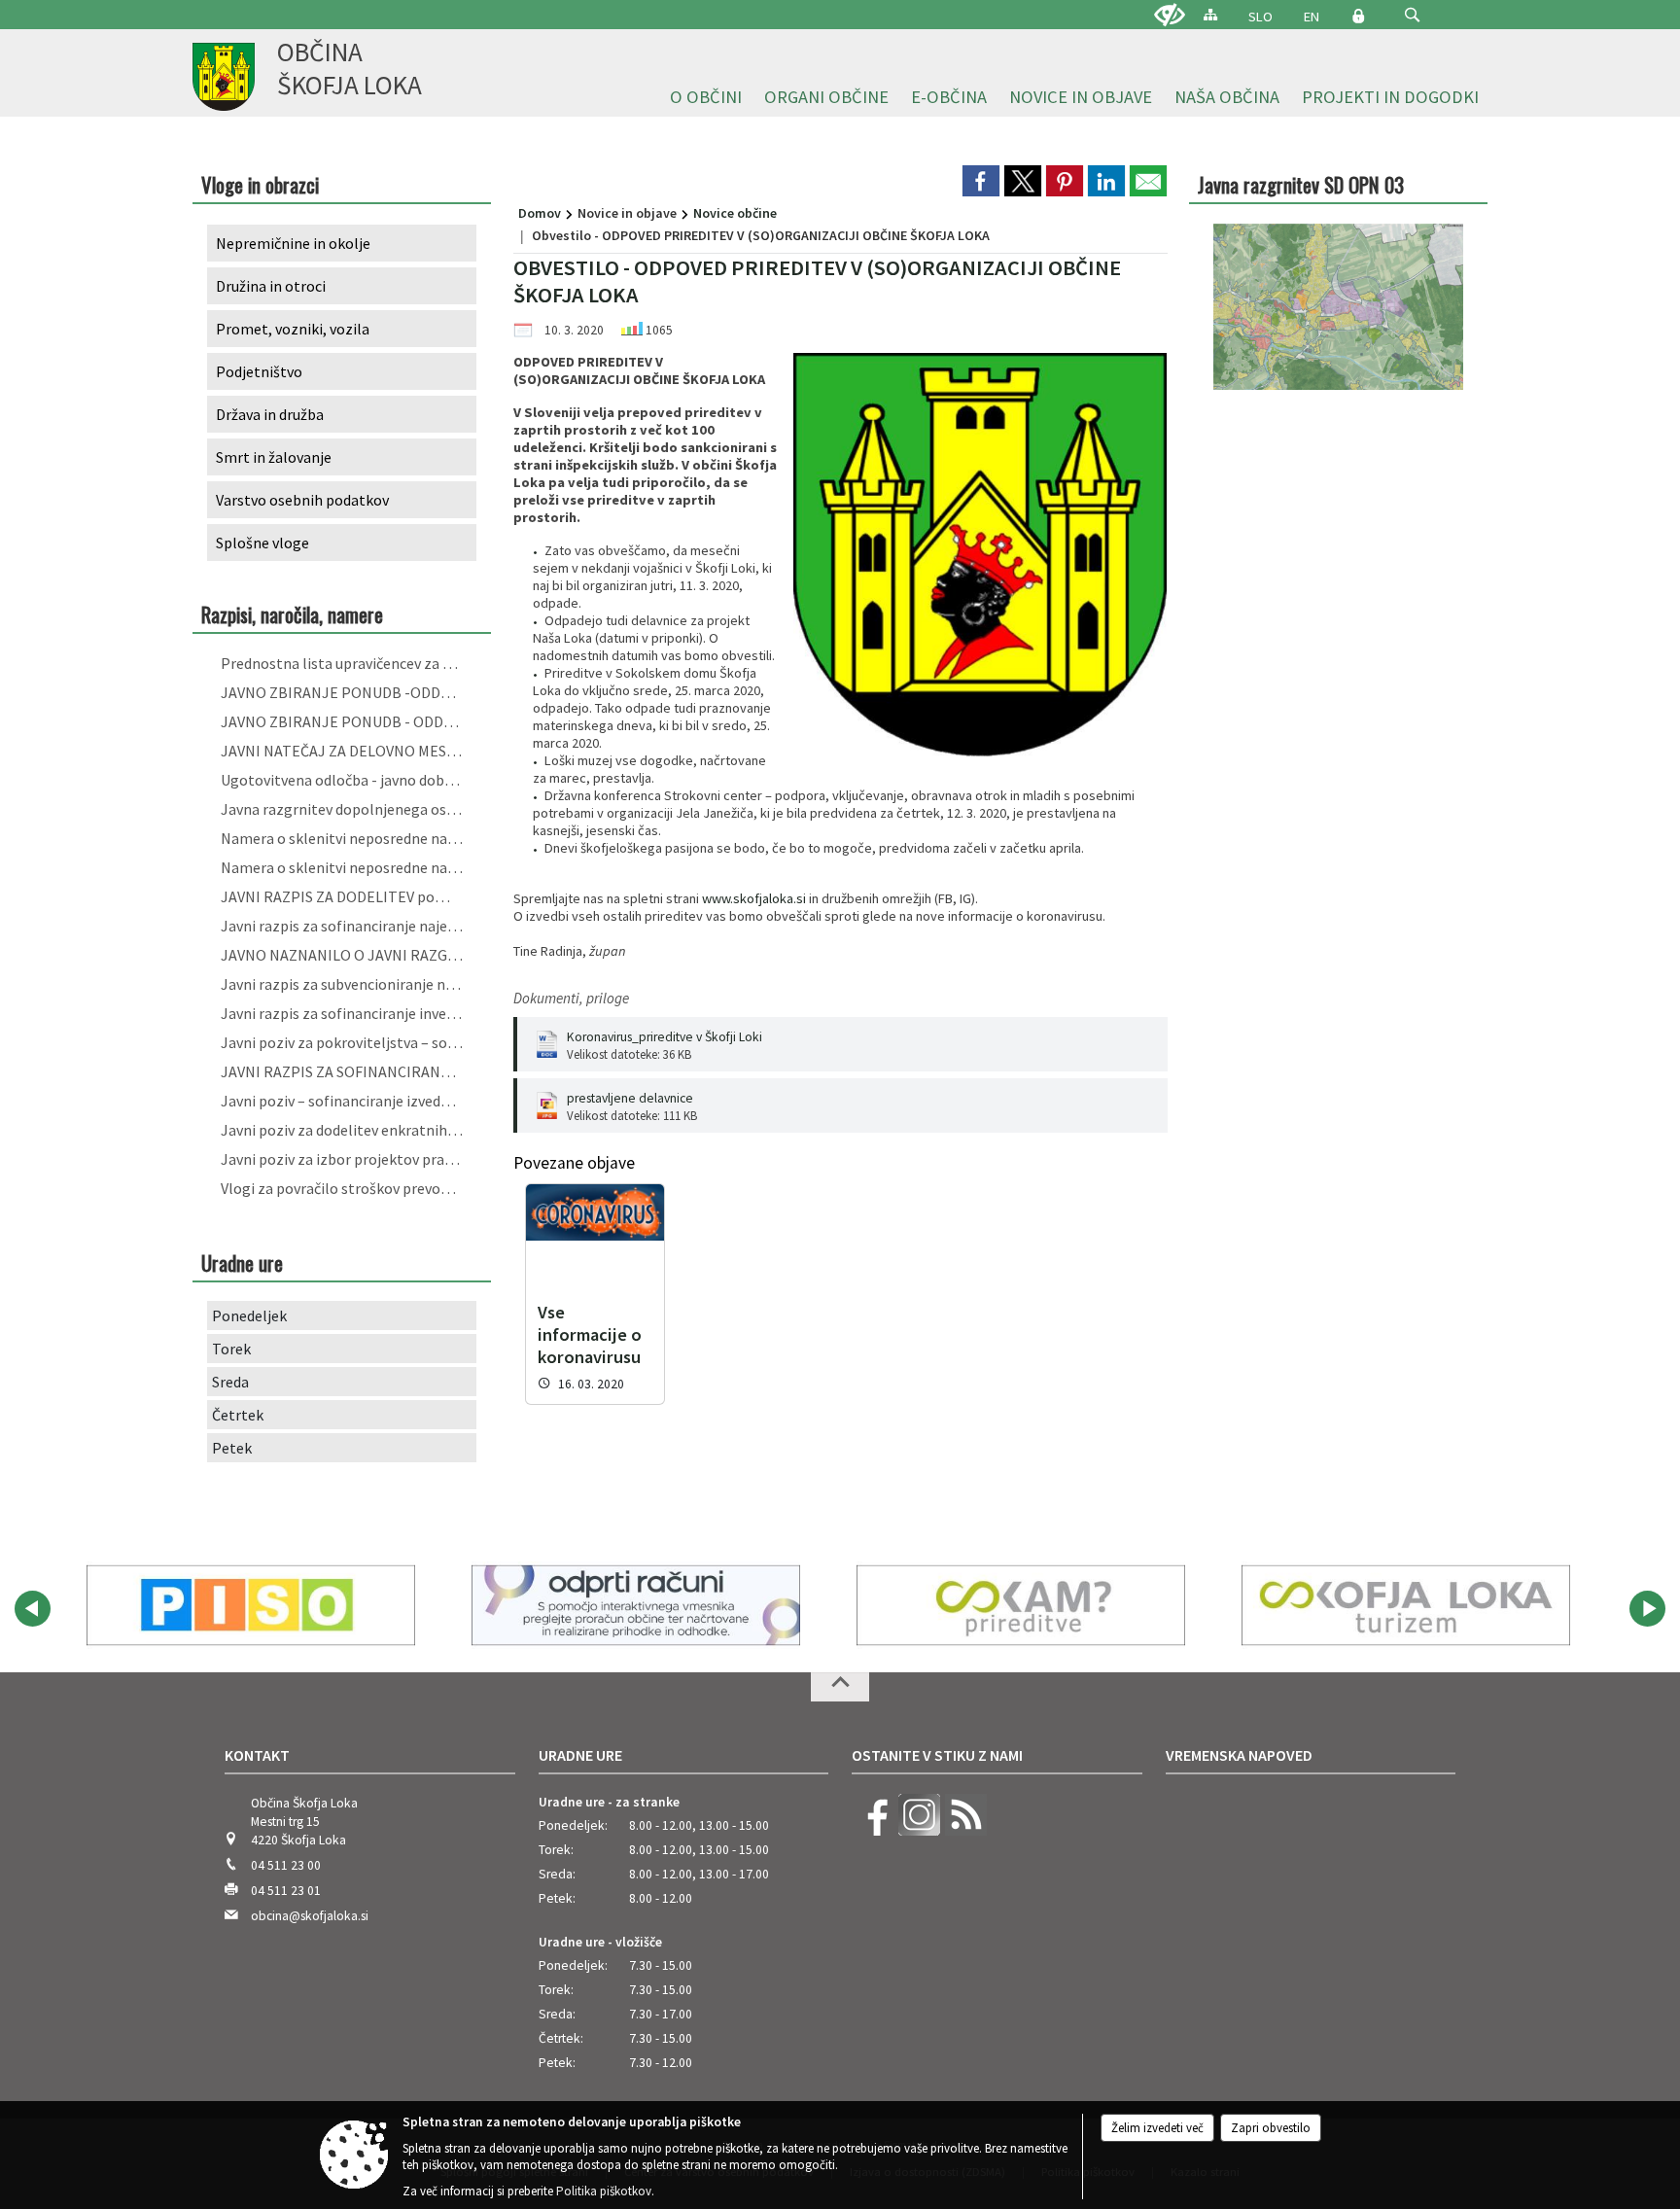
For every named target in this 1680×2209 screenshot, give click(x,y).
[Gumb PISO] (251, 1605)
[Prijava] (1358, 16)
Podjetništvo (259, 371)
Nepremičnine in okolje (293, 243)
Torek (231, 1349)
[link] (981, 181)
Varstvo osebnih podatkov (302, 500)
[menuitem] (706, 98)
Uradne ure (580, 1755)
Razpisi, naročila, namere (292, 614)
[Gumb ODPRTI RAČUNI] (636, 1605)
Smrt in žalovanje (274, 457)
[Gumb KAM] (1021, 1605)
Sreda (230, 1382)
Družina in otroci (271, 286)
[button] (1412, 15)
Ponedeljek (249, 1315)
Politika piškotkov (604, 2191)
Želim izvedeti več (1157, 2128)
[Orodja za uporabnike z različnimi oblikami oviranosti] (1170, 16)
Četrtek (238, 1415)
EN (1312, 17)
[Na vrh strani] (840, 1687)
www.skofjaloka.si (754, 898)
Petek (232, 1448)
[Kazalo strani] (1210, 14)
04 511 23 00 (286, 1865)
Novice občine (735, 213)
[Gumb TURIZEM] (1406, 1605)
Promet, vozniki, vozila (293, 329)
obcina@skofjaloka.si (310, 1916)
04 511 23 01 (286, 1891)
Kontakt (257, 1755)
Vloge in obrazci (260, 184)
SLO (1260, 17)
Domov (540, 213)
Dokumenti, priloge (571, 998)
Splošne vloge (262, 543)
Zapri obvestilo (1271, 2128)
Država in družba (270, 414)
